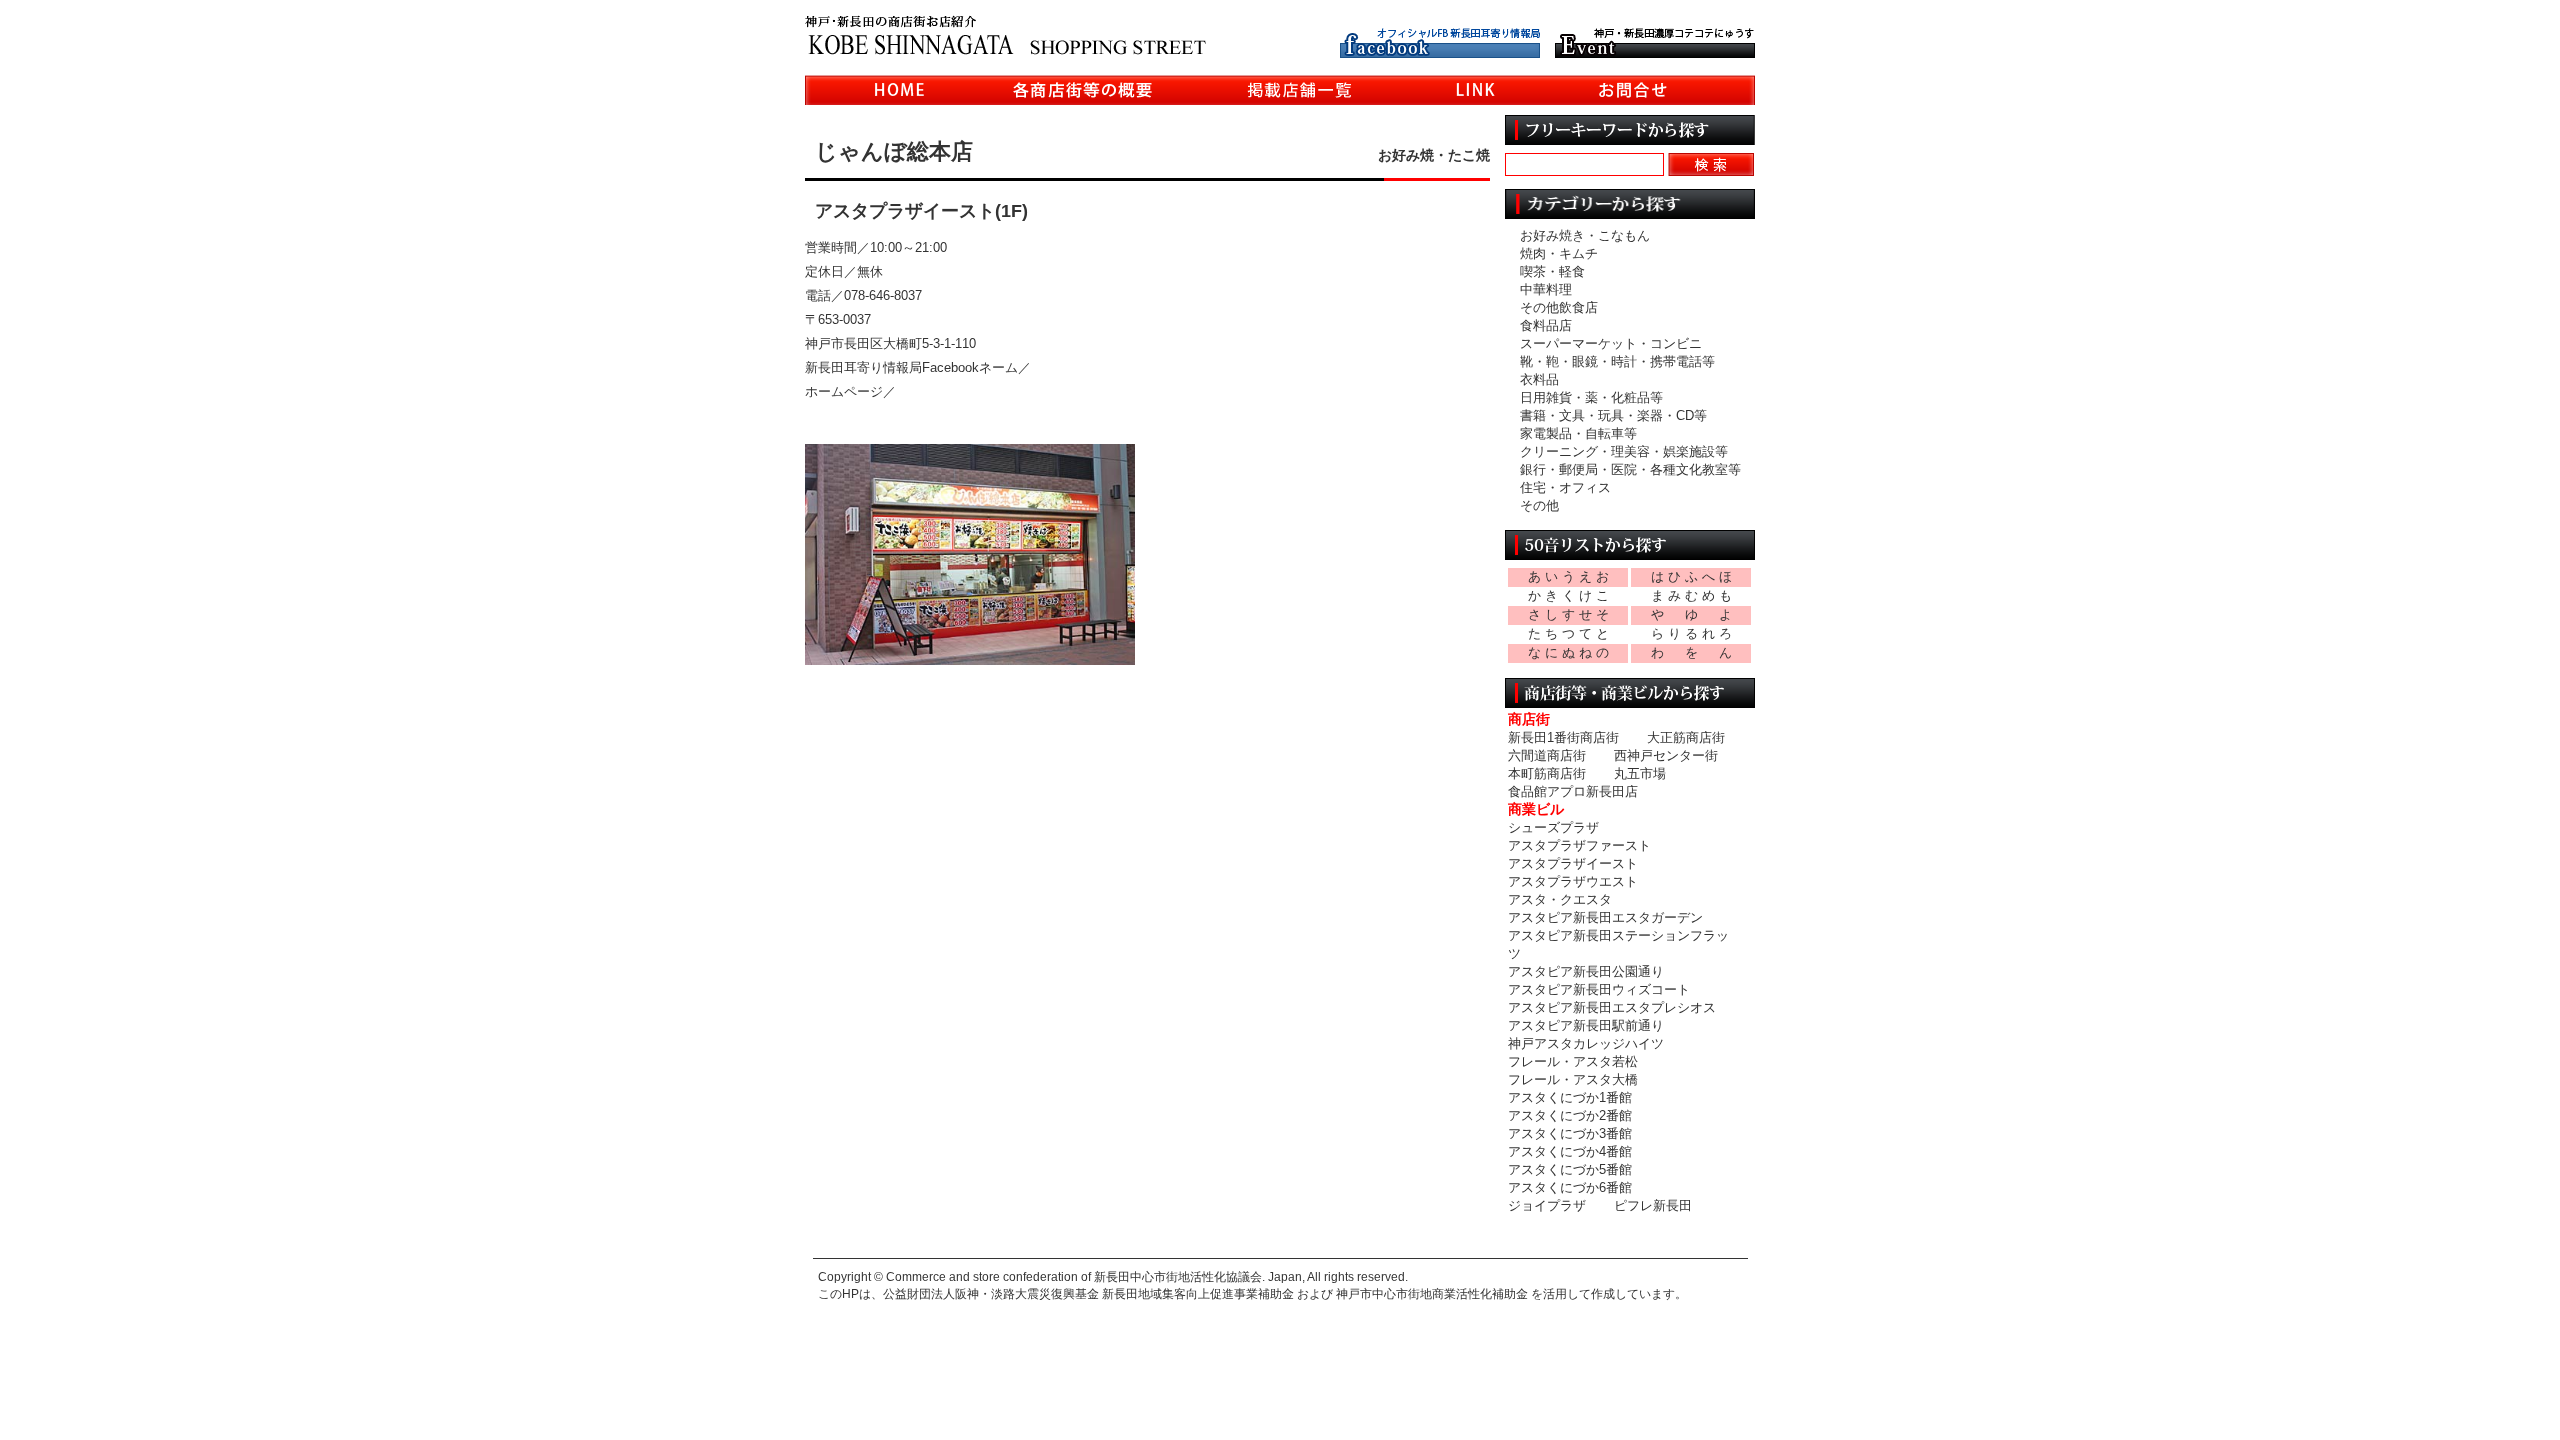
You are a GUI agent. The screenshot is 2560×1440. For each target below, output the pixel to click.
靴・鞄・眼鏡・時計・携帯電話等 (1617, 361)
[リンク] (1475, 93)
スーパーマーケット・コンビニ (1611, 343)
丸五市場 (1640, 773)
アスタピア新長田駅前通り (1586, 1025)
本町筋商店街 (1547, 773)
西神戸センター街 (1666, 755)
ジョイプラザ (1547, 1205)
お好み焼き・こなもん (1585, 235)
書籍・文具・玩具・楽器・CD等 (1613, 415)
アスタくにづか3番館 (1570, 1133)
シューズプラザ (1553, 827)
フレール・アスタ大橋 (1573, 1079)
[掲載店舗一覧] (1299, 93)
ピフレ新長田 (1653, 1205)
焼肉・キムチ (1559, 253)
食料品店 (1546, 325)
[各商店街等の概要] (1083, 93)
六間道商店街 (1547, 755)
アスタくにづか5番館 (1570, 1169)
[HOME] (900, 93)
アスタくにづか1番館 (1570, 1097)
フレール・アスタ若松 (1573, 1061)
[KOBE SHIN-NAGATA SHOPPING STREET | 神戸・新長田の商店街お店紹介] (1005, 46)
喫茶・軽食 (1552, 271)
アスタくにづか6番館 (1570, 1187)
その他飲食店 (1559, 307)
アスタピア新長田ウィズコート (1599, 989)
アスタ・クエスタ (1560, 899)
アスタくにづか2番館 (1570, 1115)
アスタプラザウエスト (1573, 881)
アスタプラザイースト (1573, 863)
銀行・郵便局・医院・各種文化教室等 (1630, 469)
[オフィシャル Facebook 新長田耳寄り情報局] (1440, 51)
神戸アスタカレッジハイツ (1586, 1043)
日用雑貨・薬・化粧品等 (1591, 397)
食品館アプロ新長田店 (1573, 791)
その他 (1539, 505)
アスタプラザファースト (1579, 845)
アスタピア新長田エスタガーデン (1605, 917)
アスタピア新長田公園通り (1586, 971)
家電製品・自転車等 (1578, 433)
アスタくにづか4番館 (1570, 1151)
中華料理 (1546, 289)
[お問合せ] (1633, 93)
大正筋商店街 (1686, 737)
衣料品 (1539, 379)
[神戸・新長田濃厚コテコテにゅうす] (1655, 51)
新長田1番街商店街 (1563, 737)
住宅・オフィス (1565, 487)
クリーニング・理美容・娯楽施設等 (1624, 451)
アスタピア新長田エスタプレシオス (1612, 1007)
